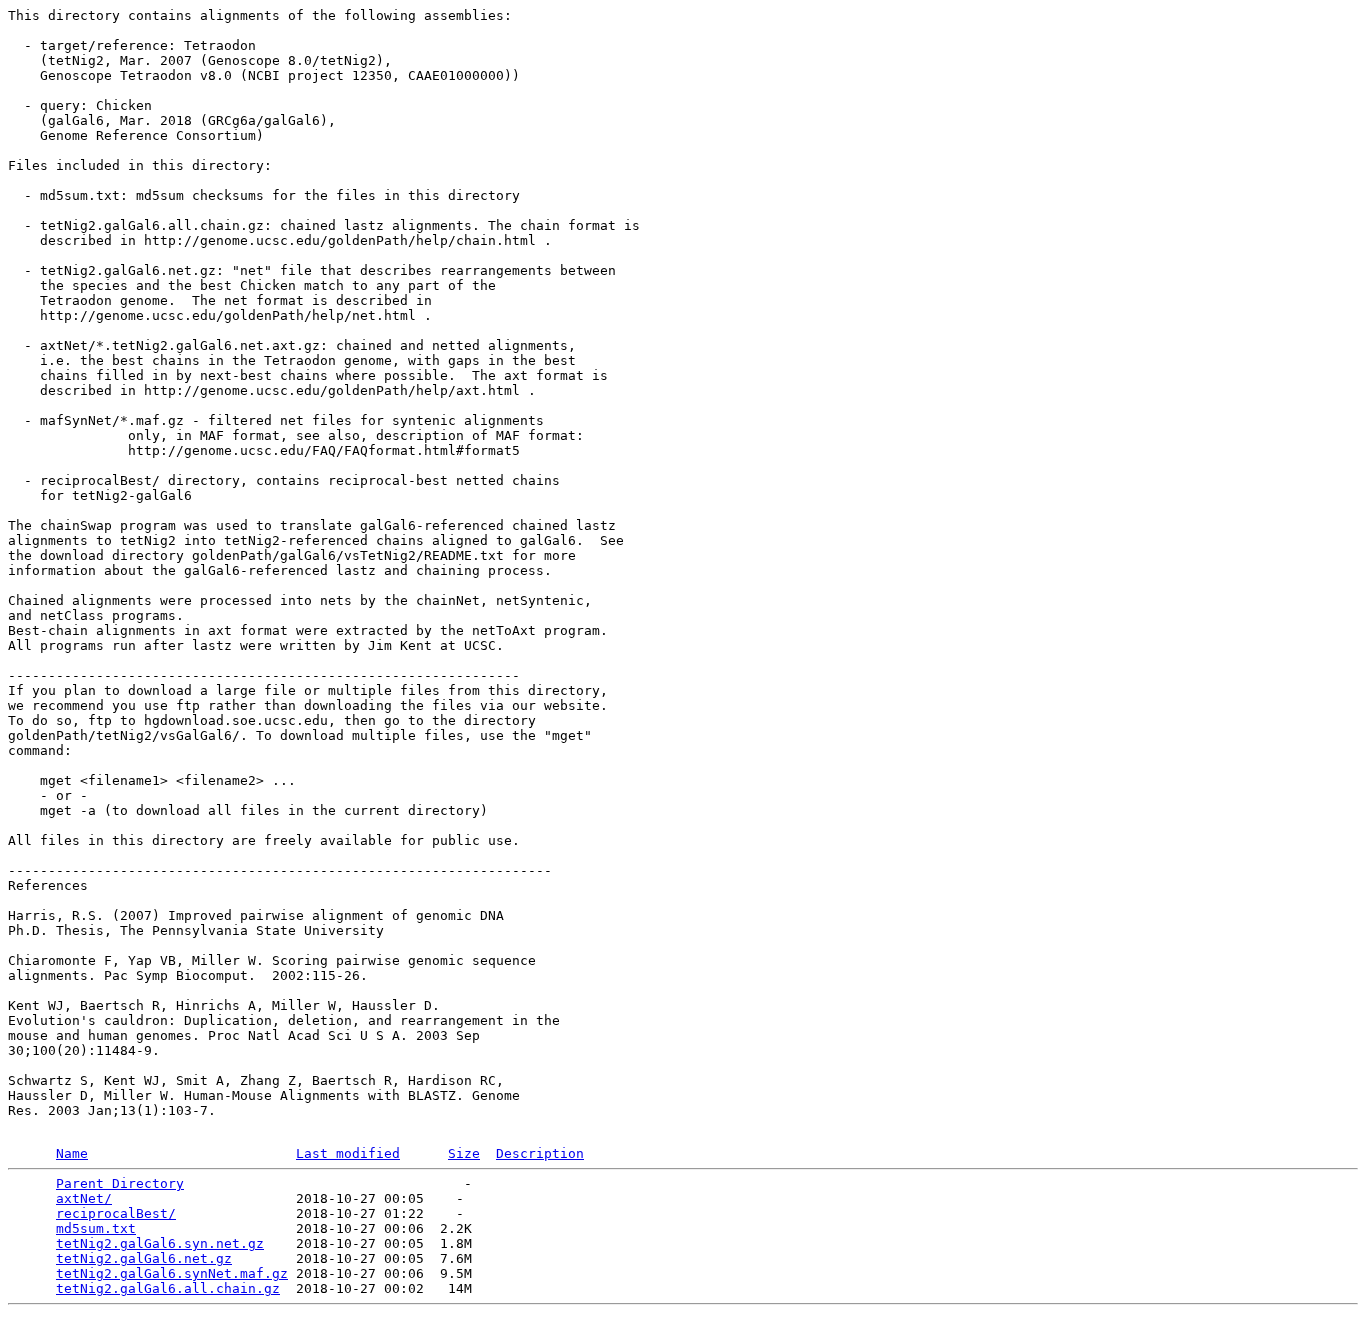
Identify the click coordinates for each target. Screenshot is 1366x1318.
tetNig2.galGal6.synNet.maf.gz (172, 1273)
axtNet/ (84, 1198)
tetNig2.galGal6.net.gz (144, 1258)
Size (464, 1153)
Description (540, 1153)
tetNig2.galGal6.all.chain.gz (168, 1288)
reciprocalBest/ (116, 1213)
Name (72, 1153)
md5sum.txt (96, 1228)
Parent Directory (120, 1183)
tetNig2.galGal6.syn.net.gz (160, 1243)
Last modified (348, 1153)
